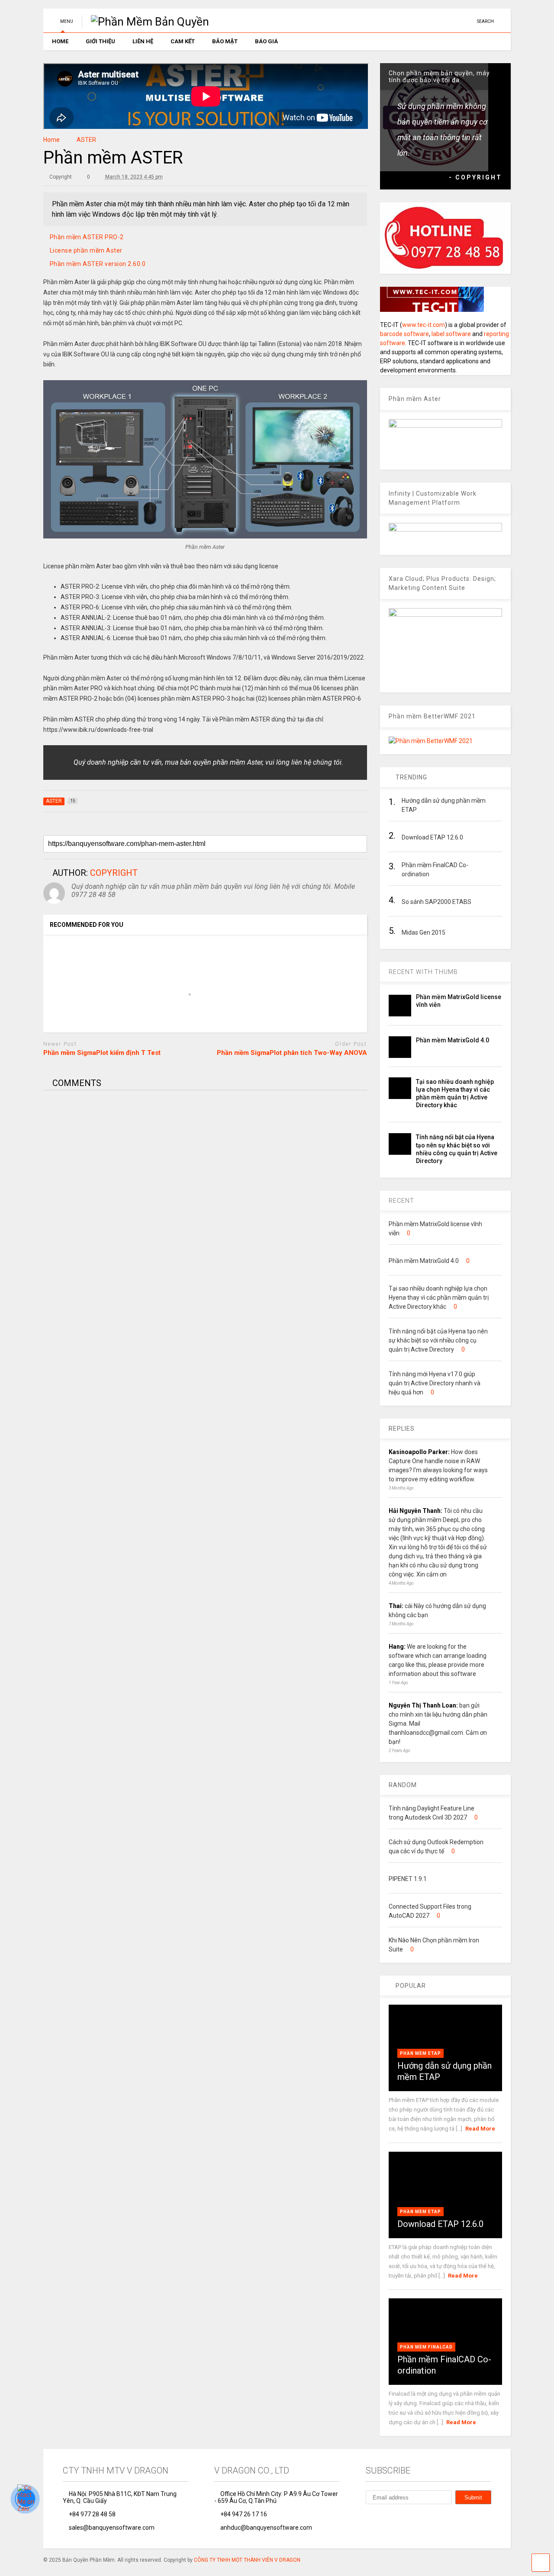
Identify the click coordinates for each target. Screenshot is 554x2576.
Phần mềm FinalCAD (426, 2347)
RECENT (401, 1201)
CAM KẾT (183, 41)
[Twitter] (389, 2518)
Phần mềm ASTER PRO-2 (87, 237)
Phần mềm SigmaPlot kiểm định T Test (102, 1053)
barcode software (404, 334)
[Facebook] (467, 21)
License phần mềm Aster (86, 250)
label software (451, 334)
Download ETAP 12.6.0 (440, 2224)
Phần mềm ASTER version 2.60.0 (98, 264)
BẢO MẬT (225, 41)
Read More (480, 2129)
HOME (60, 41)
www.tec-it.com (424, 325)
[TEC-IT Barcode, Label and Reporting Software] (432, 310)
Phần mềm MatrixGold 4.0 (453, 1040)
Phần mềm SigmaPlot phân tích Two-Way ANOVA (292, 1053)
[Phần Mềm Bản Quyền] (145, 22)
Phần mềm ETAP (420, 2053)
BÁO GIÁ (266, 41)
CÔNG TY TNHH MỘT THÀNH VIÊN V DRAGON (247, 2560)
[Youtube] (454, 21)
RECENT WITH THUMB (423, 972)
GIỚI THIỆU (100, 41)
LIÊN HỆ (143, 41)
